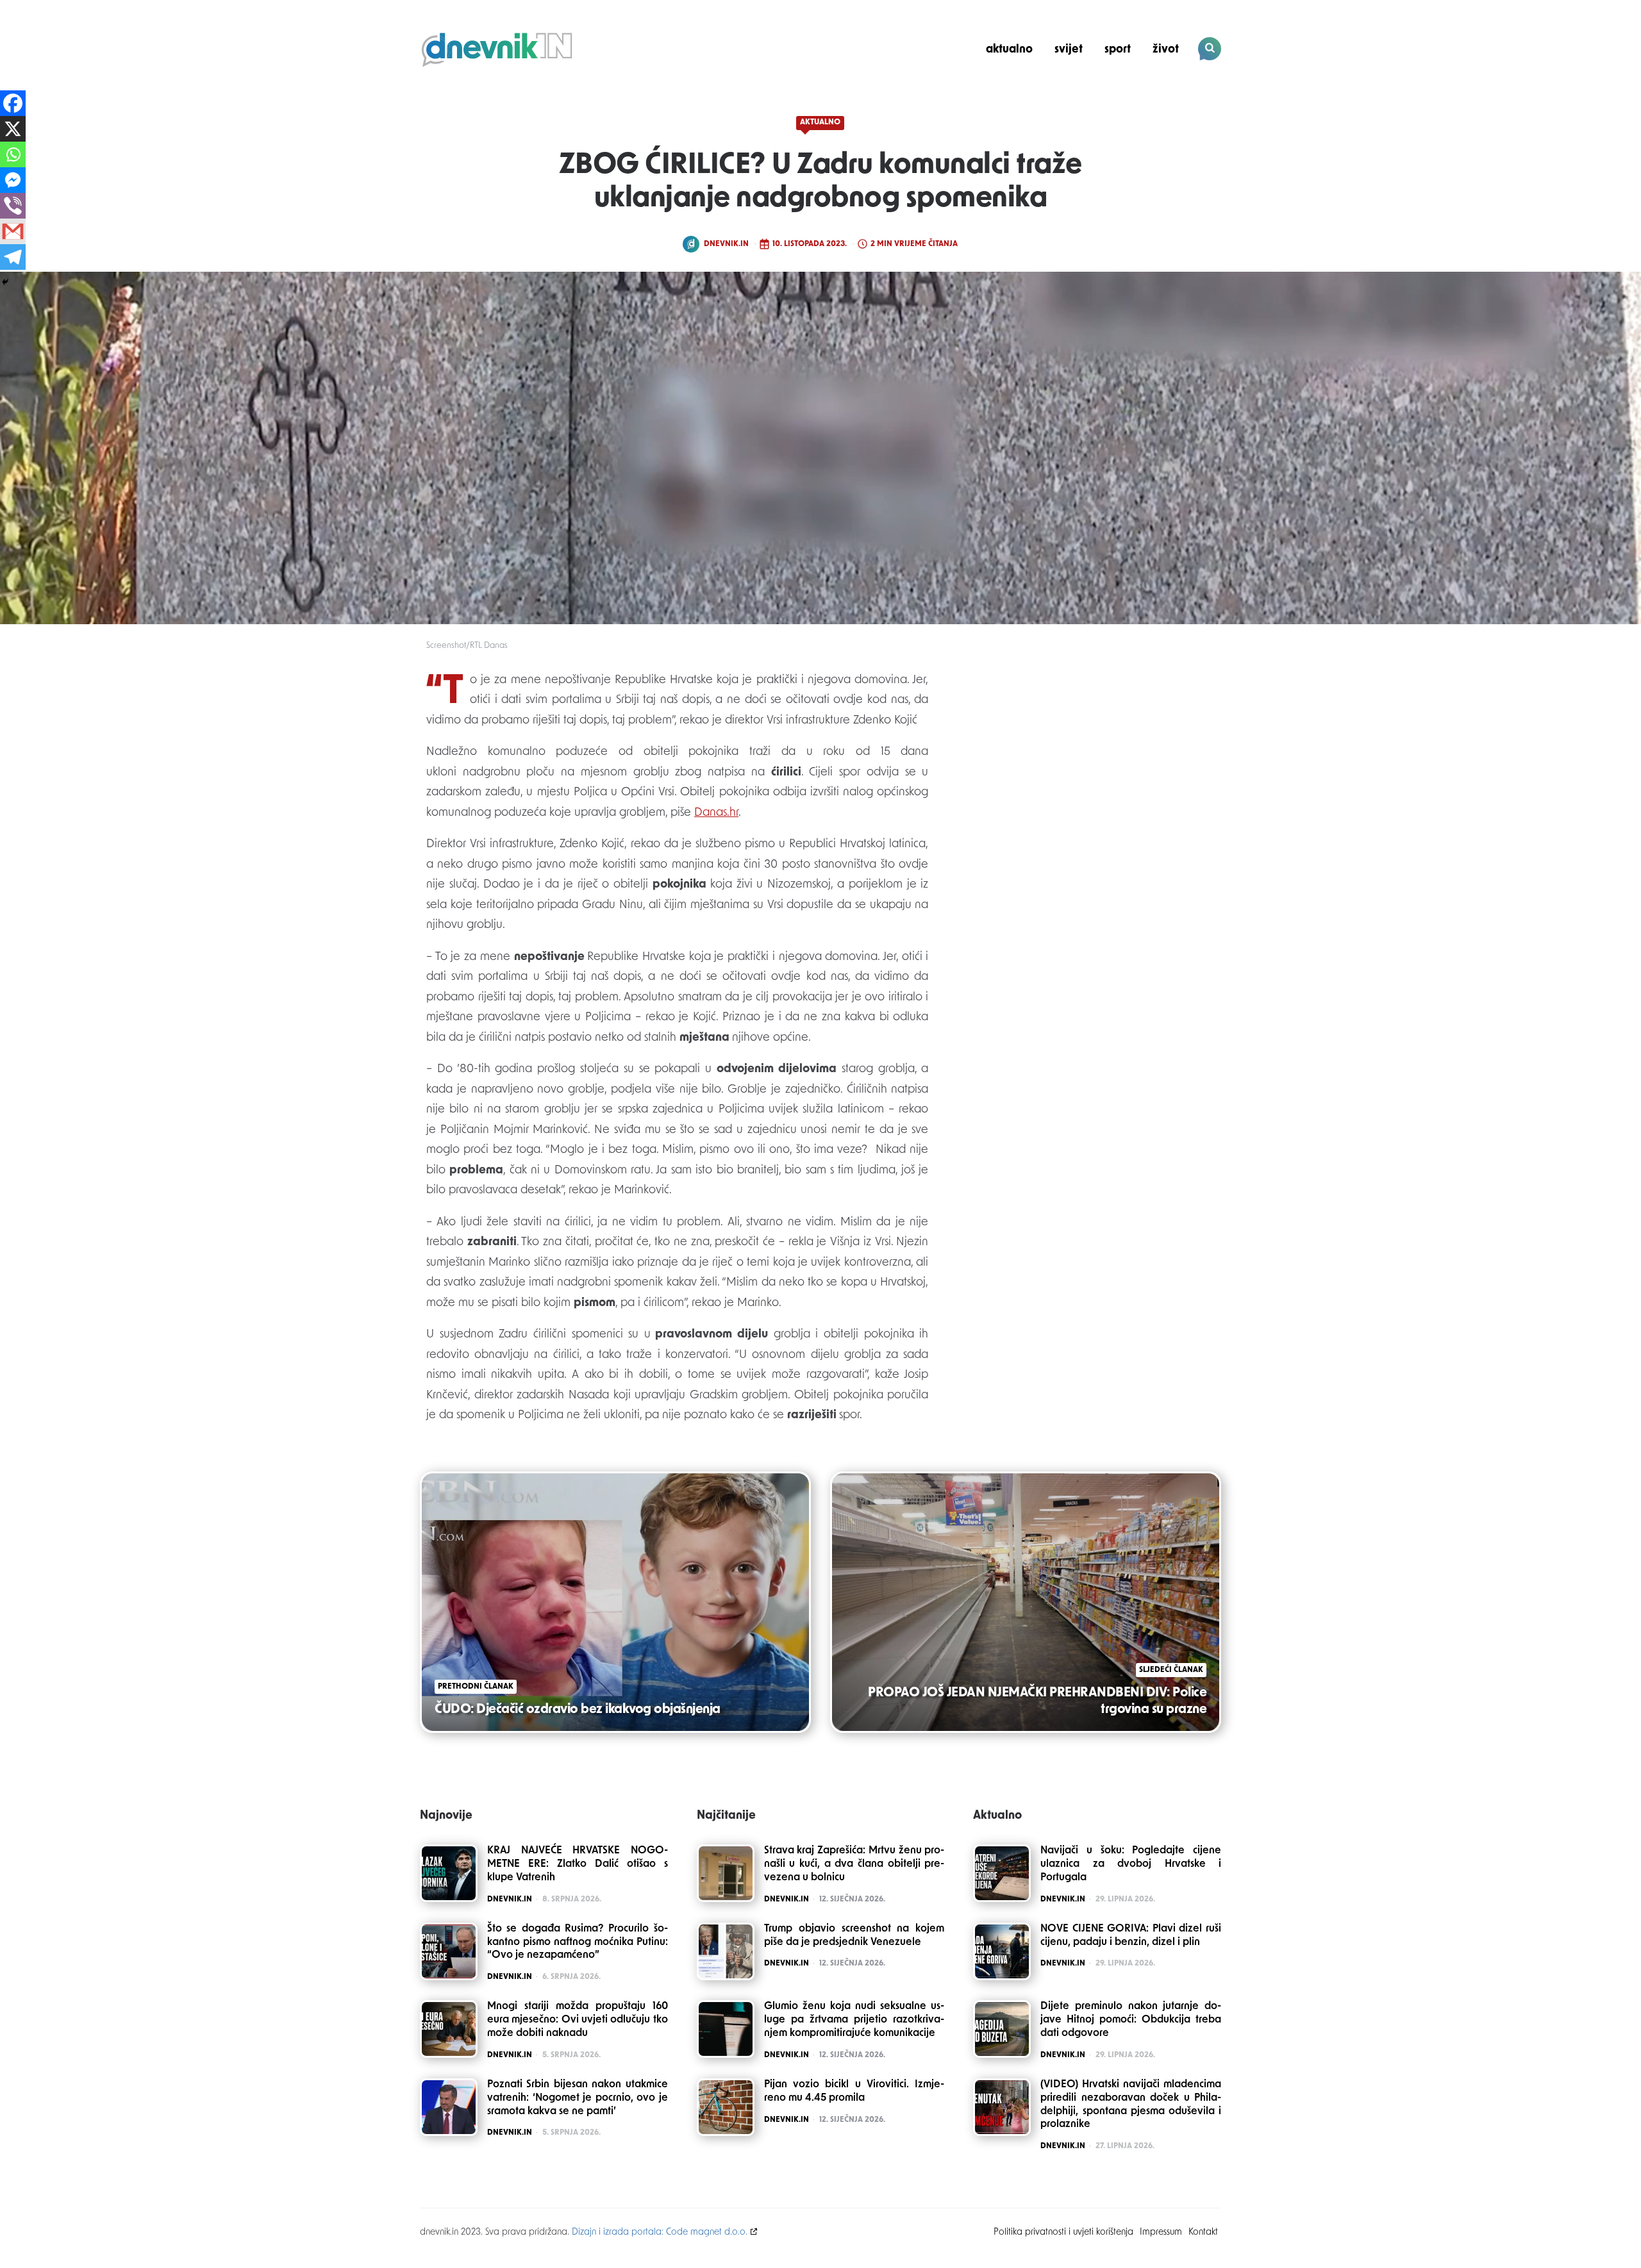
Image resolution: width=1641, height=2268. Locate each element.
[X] (13, 129)
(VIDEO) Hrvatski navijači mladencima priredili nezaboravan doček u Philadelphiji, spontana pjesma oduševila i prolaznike (1131, 2105)
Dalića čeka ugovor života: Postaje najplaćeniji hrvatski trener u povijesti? (1134, 94)
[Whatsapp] (13, 154)
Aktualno (1009, 50)
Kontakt (1203, 2232)
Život (1166, 50)
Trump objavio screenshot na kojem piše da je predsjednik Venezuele (854, 1936)
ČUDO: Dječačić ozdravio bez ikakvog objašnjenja (578, 1710)
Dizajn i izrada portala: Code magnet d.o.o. (660, 2232)
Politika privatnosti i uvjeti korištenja (1063, 2232)
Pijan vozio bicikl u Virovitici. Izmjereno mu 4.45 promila (854, 2091)
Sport (1118, 50)
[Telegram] (13, 257)
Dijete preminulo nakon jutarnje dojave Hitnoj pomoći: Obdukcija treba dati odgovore (1131, 2020)
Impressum (1161, 2232)
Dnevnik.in (726, 244)
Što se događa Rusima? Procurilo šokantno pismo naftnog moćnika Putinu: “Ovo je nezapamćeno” (578, 1942)
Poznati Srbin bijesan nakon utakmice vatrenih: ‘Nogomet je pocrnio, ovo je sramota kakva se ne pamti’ (578, 2098)
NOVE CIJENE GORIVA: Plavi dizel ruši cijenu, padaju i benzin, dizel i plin (1131, 1936)
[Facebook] (13, 103)
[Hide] (5, 282)
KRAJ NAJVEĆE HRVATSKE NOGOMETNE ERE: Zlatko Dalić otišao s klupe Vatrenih (578, 1864)
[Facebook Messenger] (13, 180)
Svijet (1069, 50)
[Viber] (13, 206)
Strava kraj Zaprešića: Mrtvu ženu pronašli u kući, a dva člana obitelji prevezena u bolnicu (854, 1864)
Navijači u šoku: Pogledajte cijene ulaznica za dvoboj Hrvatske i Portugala (1131, 1864)
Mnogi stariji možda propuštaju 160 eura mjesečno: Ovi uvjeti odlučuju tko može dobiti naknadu (578, 2020)
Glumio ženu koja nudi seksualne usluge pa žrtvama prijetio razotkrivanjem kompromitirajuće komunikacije (854, 2020)
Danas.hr (716, 813)
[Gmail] (13, 231)
